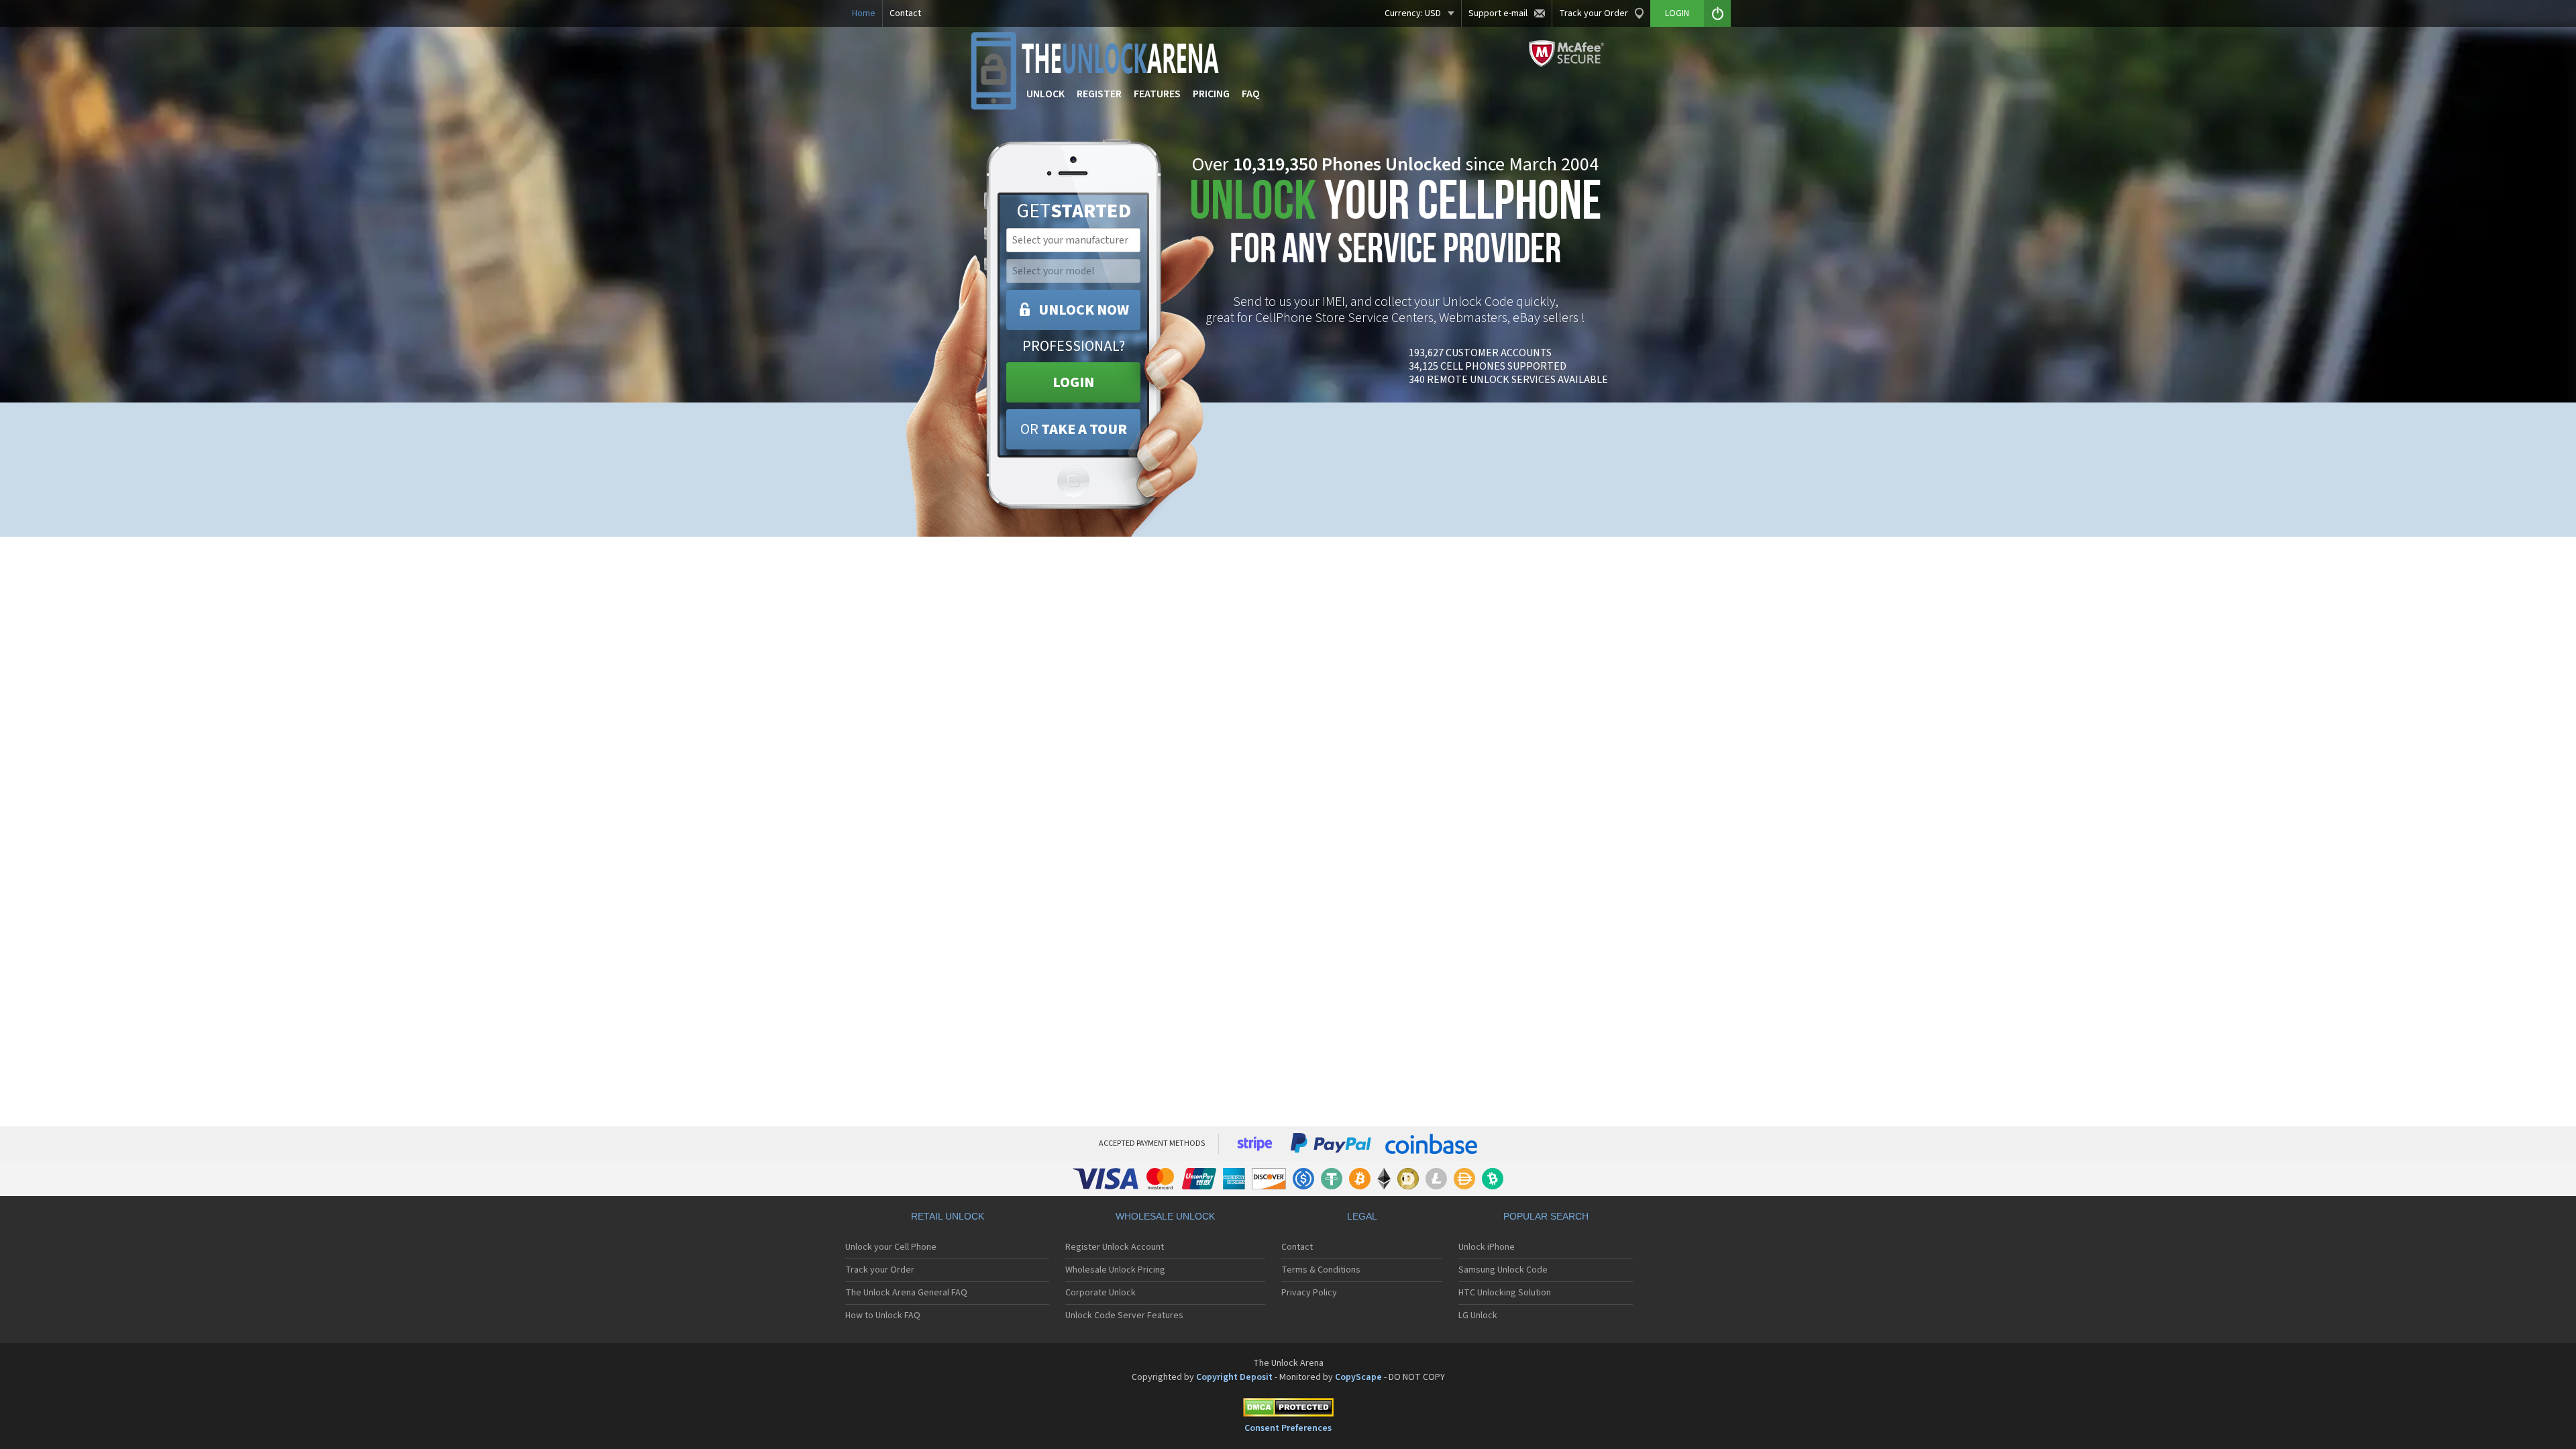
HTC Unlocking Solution (1505, 1293)
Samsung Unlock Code (1503, 1270)
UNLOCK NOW (1084, 310)
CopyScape (1358, 1377)
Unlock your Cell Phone (891, 1247)
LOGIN (1073, 382)
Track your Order (1594, 13)
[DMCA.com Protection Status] (1288, 1410)
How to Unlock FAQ (883, 1316)
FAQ (1251, 94)
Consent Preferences (1288, 1428)
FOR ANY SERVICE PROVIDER (1395, 226)
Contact (905, 13)
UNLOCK (1045, 94)
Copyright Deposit (1234, 1377)
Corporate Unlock (1101, 1293)
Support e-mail (1498, 13)
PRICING (1211, 94)
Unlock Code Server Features (1124, 1316)
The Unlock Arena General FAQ (906, 1293)
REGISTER (1099, 94)
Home (864, 13)
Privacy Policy (1309, 1293)
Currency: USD (1413, 13)
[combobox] (1072, 240)
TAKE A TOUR (1074, 429)
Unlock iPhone (1487, 1247)
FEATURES (1157, 94)
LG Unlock (1478, 1316)
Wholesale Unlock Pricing (1115, 1270)
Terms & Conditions (1321, 1270)
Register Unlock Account (1115, 1247)
